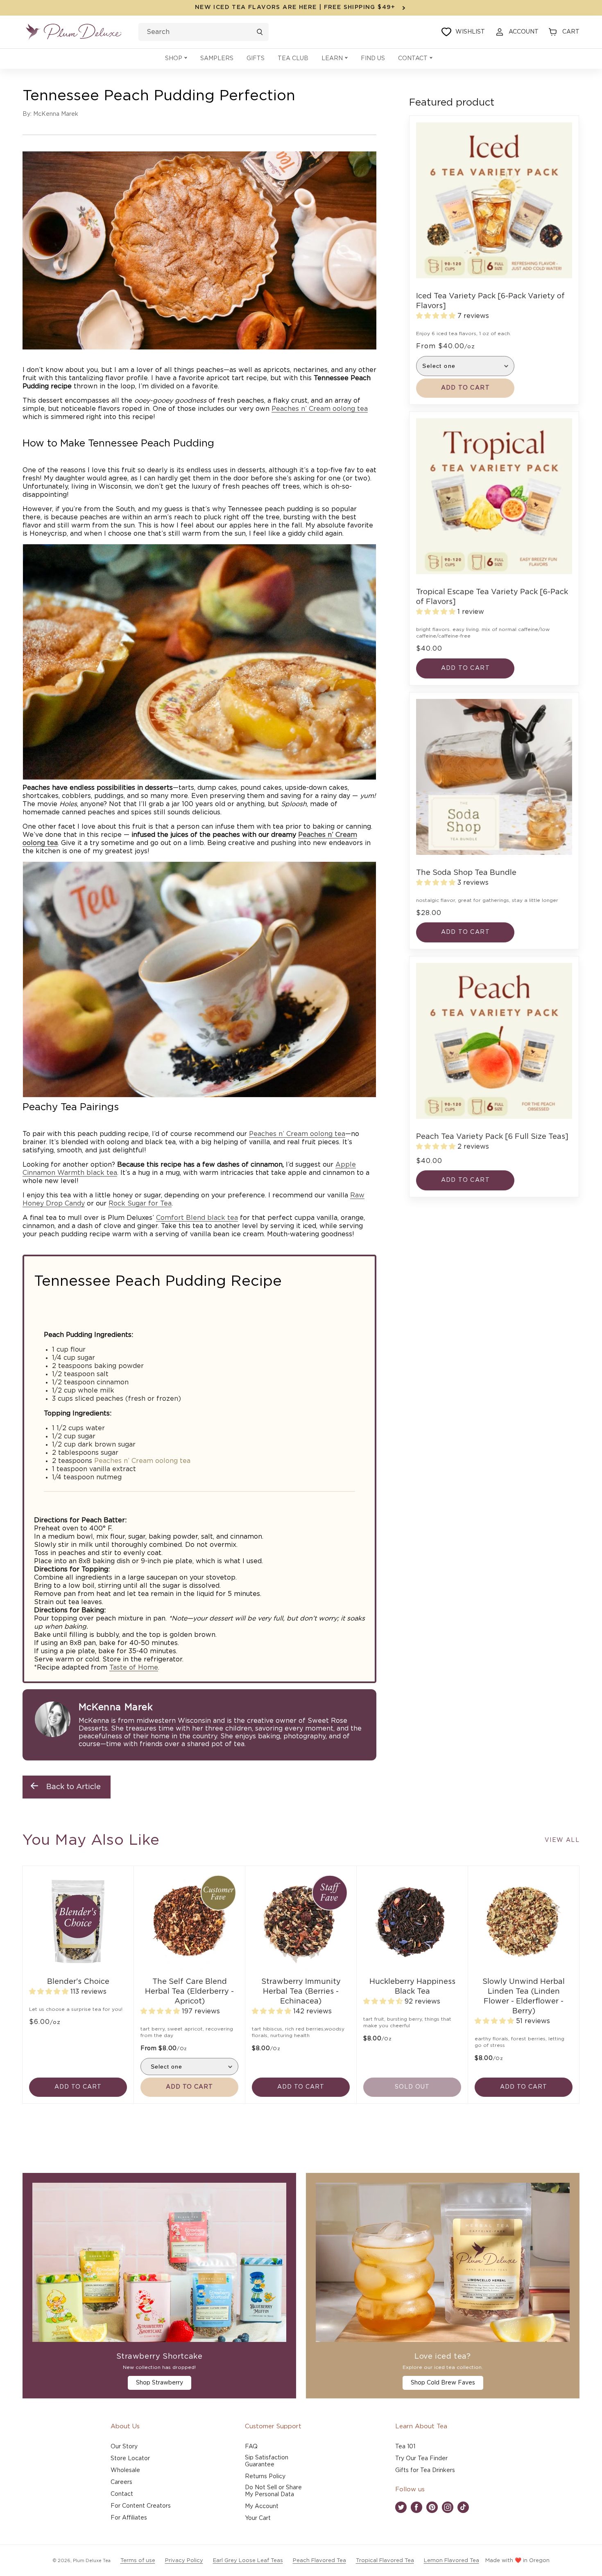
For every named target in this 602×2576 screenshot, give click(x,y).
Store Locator (130, 2459)
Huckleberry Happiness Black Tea (412, 1987)
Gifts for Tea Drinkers (425, 2470)
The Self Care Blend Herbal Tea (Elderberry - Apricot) (189, 1992)
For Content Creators (141, 2506)
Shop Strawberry (160, 2383)
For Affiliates (129, 2518)
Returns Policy (265, 2477)
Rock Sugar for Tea (140, 1203)
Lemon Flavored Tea (451, 2561)
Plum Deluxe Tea (92, 2561)
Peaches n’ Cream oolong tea (320, 409)
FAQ (251, 2447)
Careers (121, 2482)
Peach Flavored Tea (319, 2561)
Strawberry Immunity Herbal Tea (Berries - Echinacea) (301, 1992)
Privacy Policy (184, 2561)
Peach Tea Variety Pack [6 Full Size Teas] (492, 1137)
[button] (176, 59)
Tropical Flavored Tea (385, 2561)
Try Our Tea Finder (421, 2459)
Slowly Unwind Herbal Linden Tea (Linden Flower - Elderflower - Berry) (524, 1997)
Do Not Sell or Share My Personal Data (273, 2491)
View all (562, 1840)
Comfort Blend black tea (197, 1218)
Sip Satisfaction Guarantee (267, 2461)
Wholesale (125, 2470)
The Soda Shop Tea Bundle (466, 873)
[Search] (260, 32)
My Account (262, 2506)
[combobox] (204, 32)
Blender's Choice (78, 1982)
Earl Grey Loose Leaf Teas (248, 2561)
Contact (122, 2494)
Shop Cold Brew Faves (443, 2383)
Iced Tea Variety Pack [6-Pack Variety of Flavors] (490, 301)
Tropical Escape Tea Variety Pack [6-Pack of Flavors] (492, 597)
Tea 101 (405, 2447)
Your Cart (258, 2518)
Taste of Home (134, 1668)
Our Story (124, 2447)
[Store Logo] (74, 32)
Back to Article (74, 1787)
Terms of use (138, 2561)
